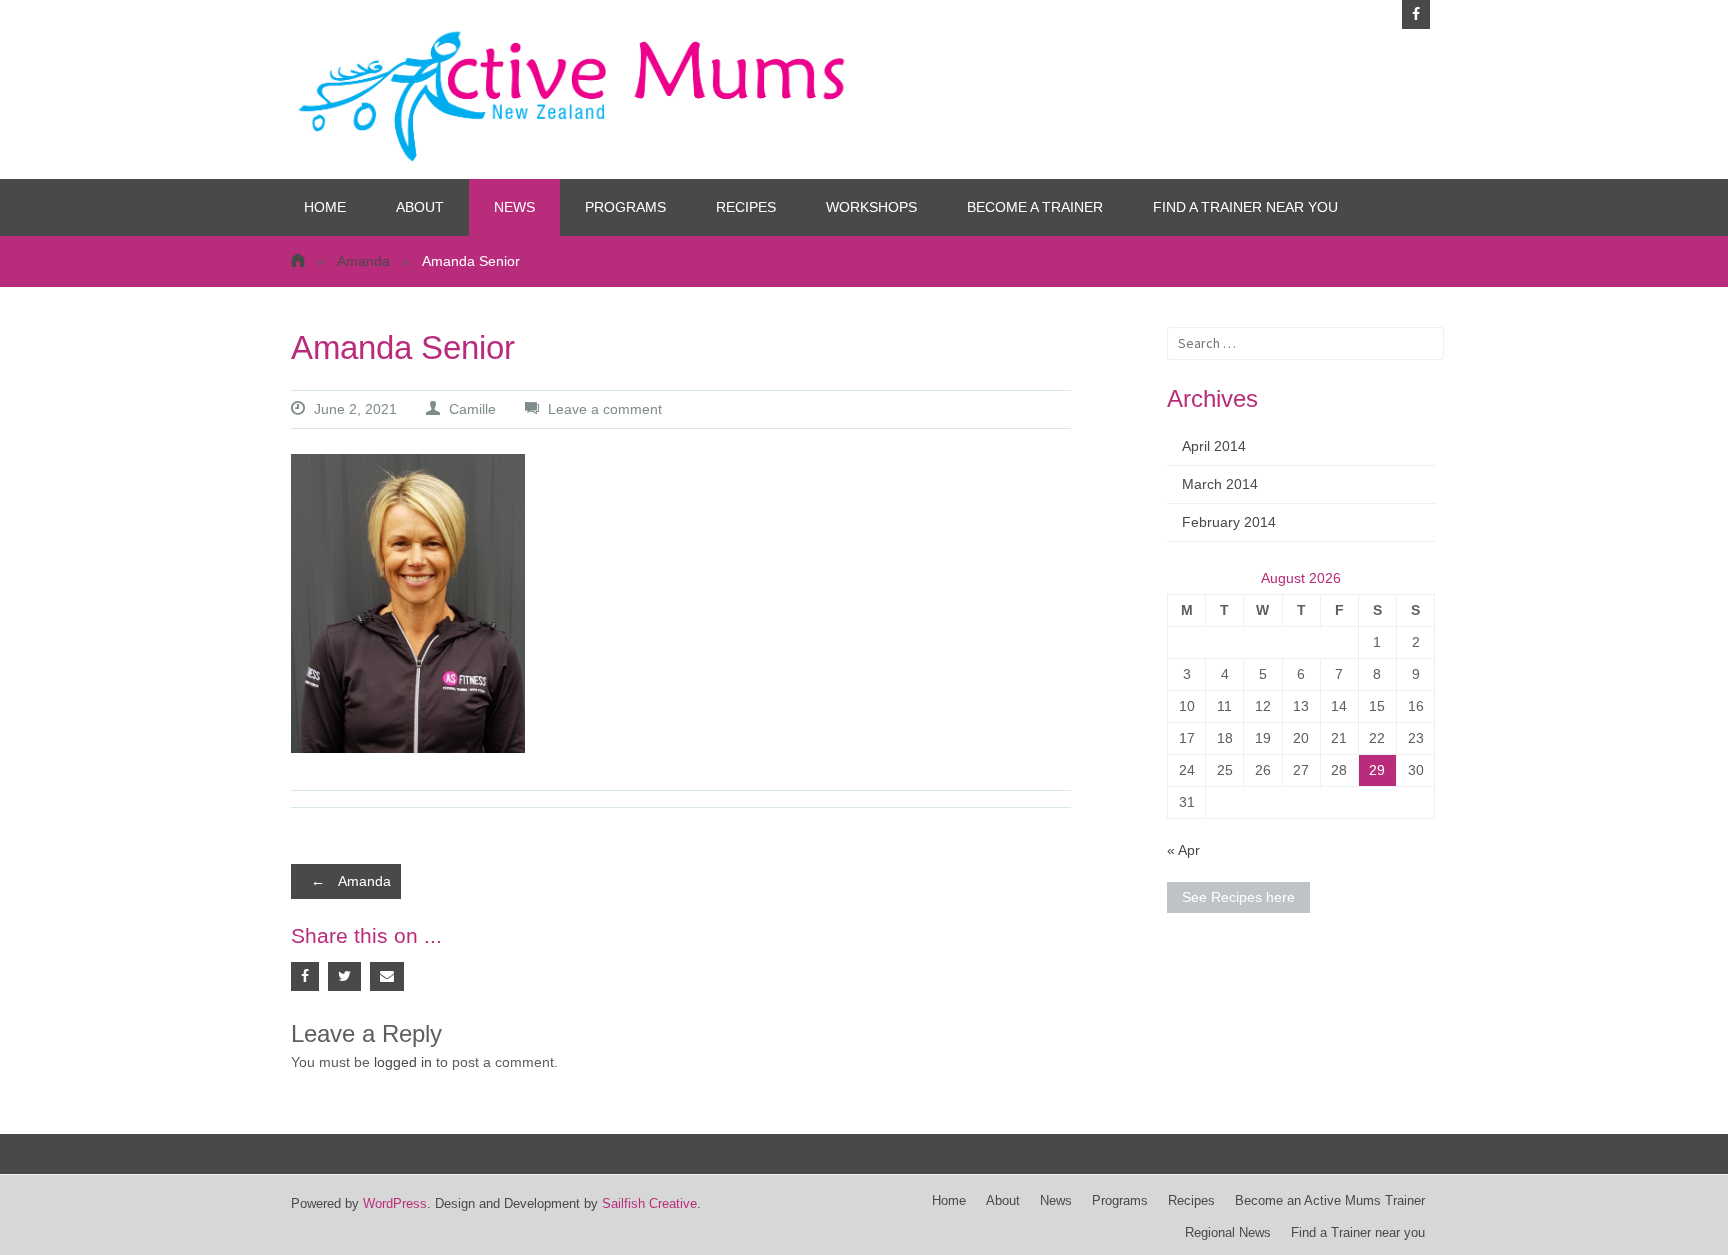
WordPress (395, 1204)
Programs (625, 207)
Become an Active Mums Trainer (1330, 1201)
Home (325, 207)
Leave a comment (605, 409)
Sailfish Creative (649, 1204)
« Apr (1183, 850)
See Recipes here (1238, 897)
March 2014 (1220, 484)
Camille (472, 409)
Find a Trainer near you (1245, 207)
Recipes (746, 207)
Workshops (871, 207)
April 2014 (1214, 446)
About (420, 207)
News (514, 207)
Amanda (363, 261)
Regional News (1228, 1233)
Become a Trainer (1035, 207)
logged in (403, 1062)
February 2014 (1229, 522)
